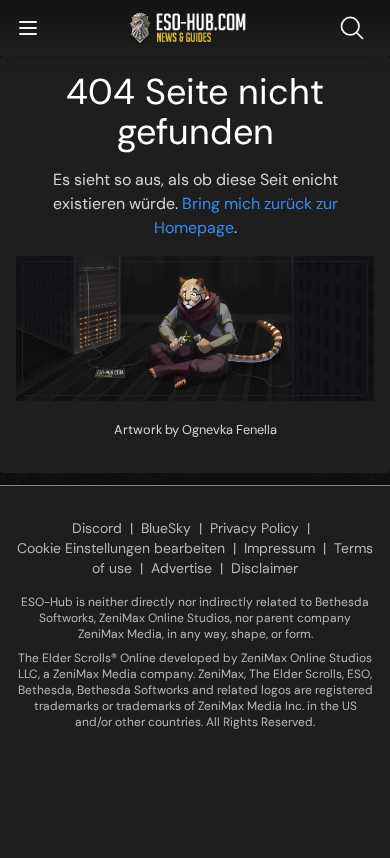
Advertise (181, 568)
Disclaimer (264, 568)
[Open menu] (28, 28)
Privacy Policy (254, 528)
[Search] (356, 28)
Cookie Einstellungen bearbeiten (121, 548)
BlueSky (166, 528)
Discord (97, 528)
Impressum (279, 548)
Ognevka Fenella (229, 429)
